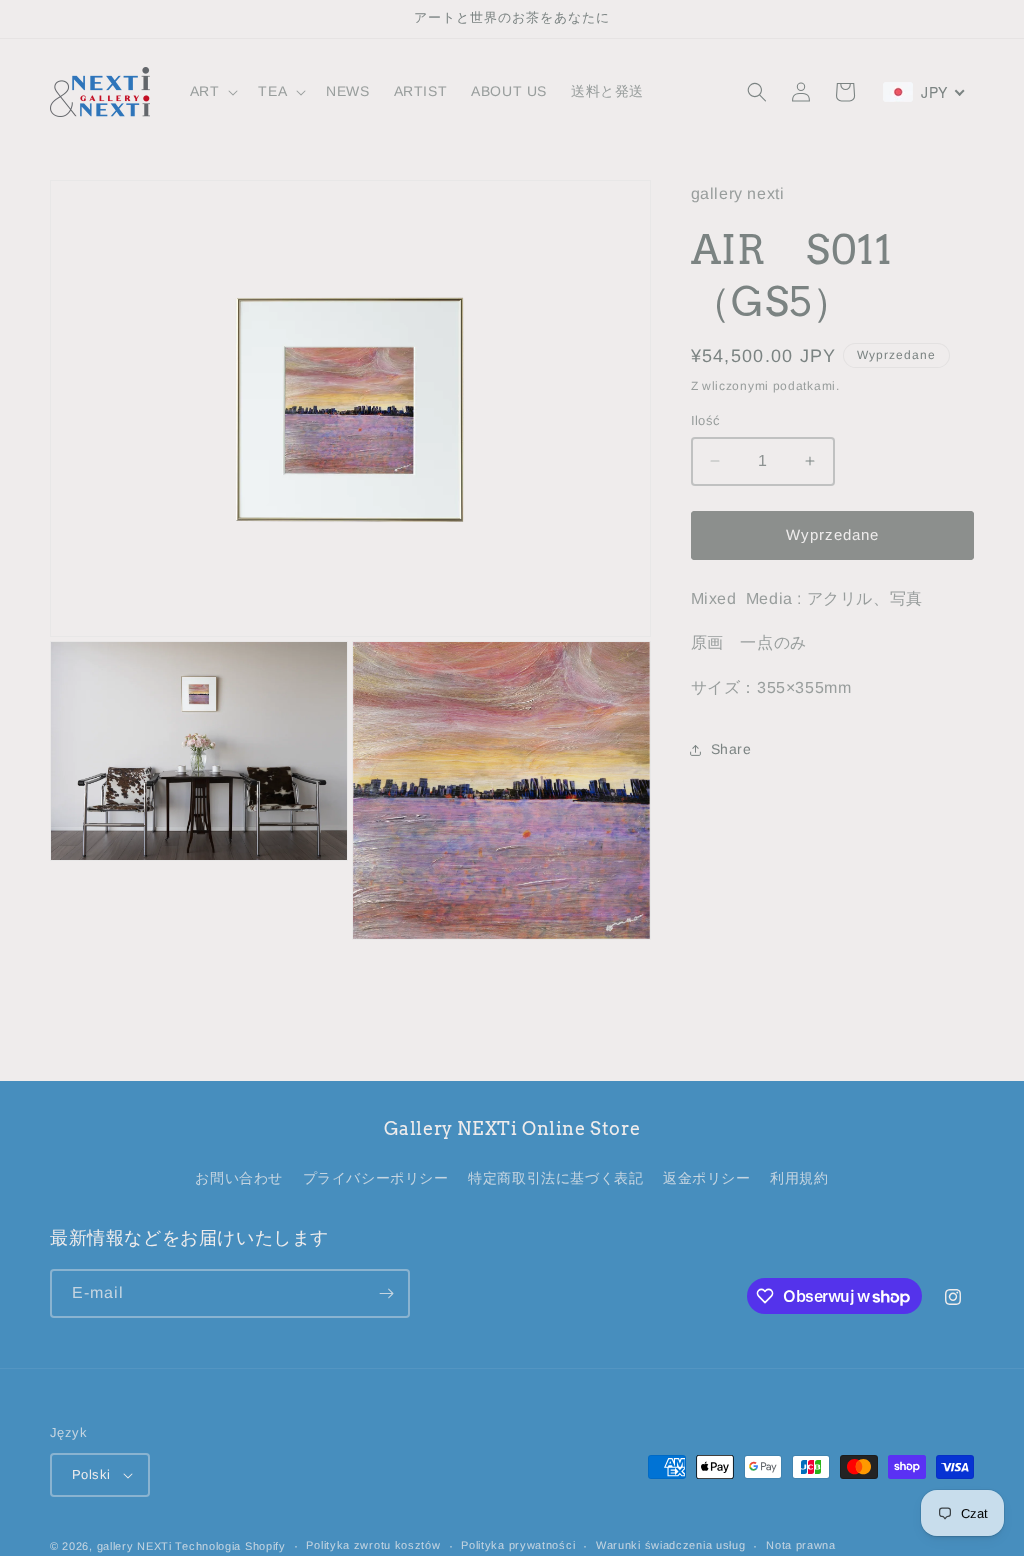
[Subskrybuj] (386, 1293)
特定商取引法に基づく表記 (555, 1178)
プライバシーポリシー (376, 1178)
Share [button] (731, 749)
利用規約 (799, 1178)
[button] (212, 91)
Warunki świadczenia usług (671, 1545)
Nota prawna (801, 1545)
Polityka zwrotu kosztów (373, 1545)
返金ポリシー (707, 1178)
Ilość (706, 420)
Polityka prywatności (518, 1545)
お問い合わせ (239, 1178)
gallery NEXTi (134, 1546)
